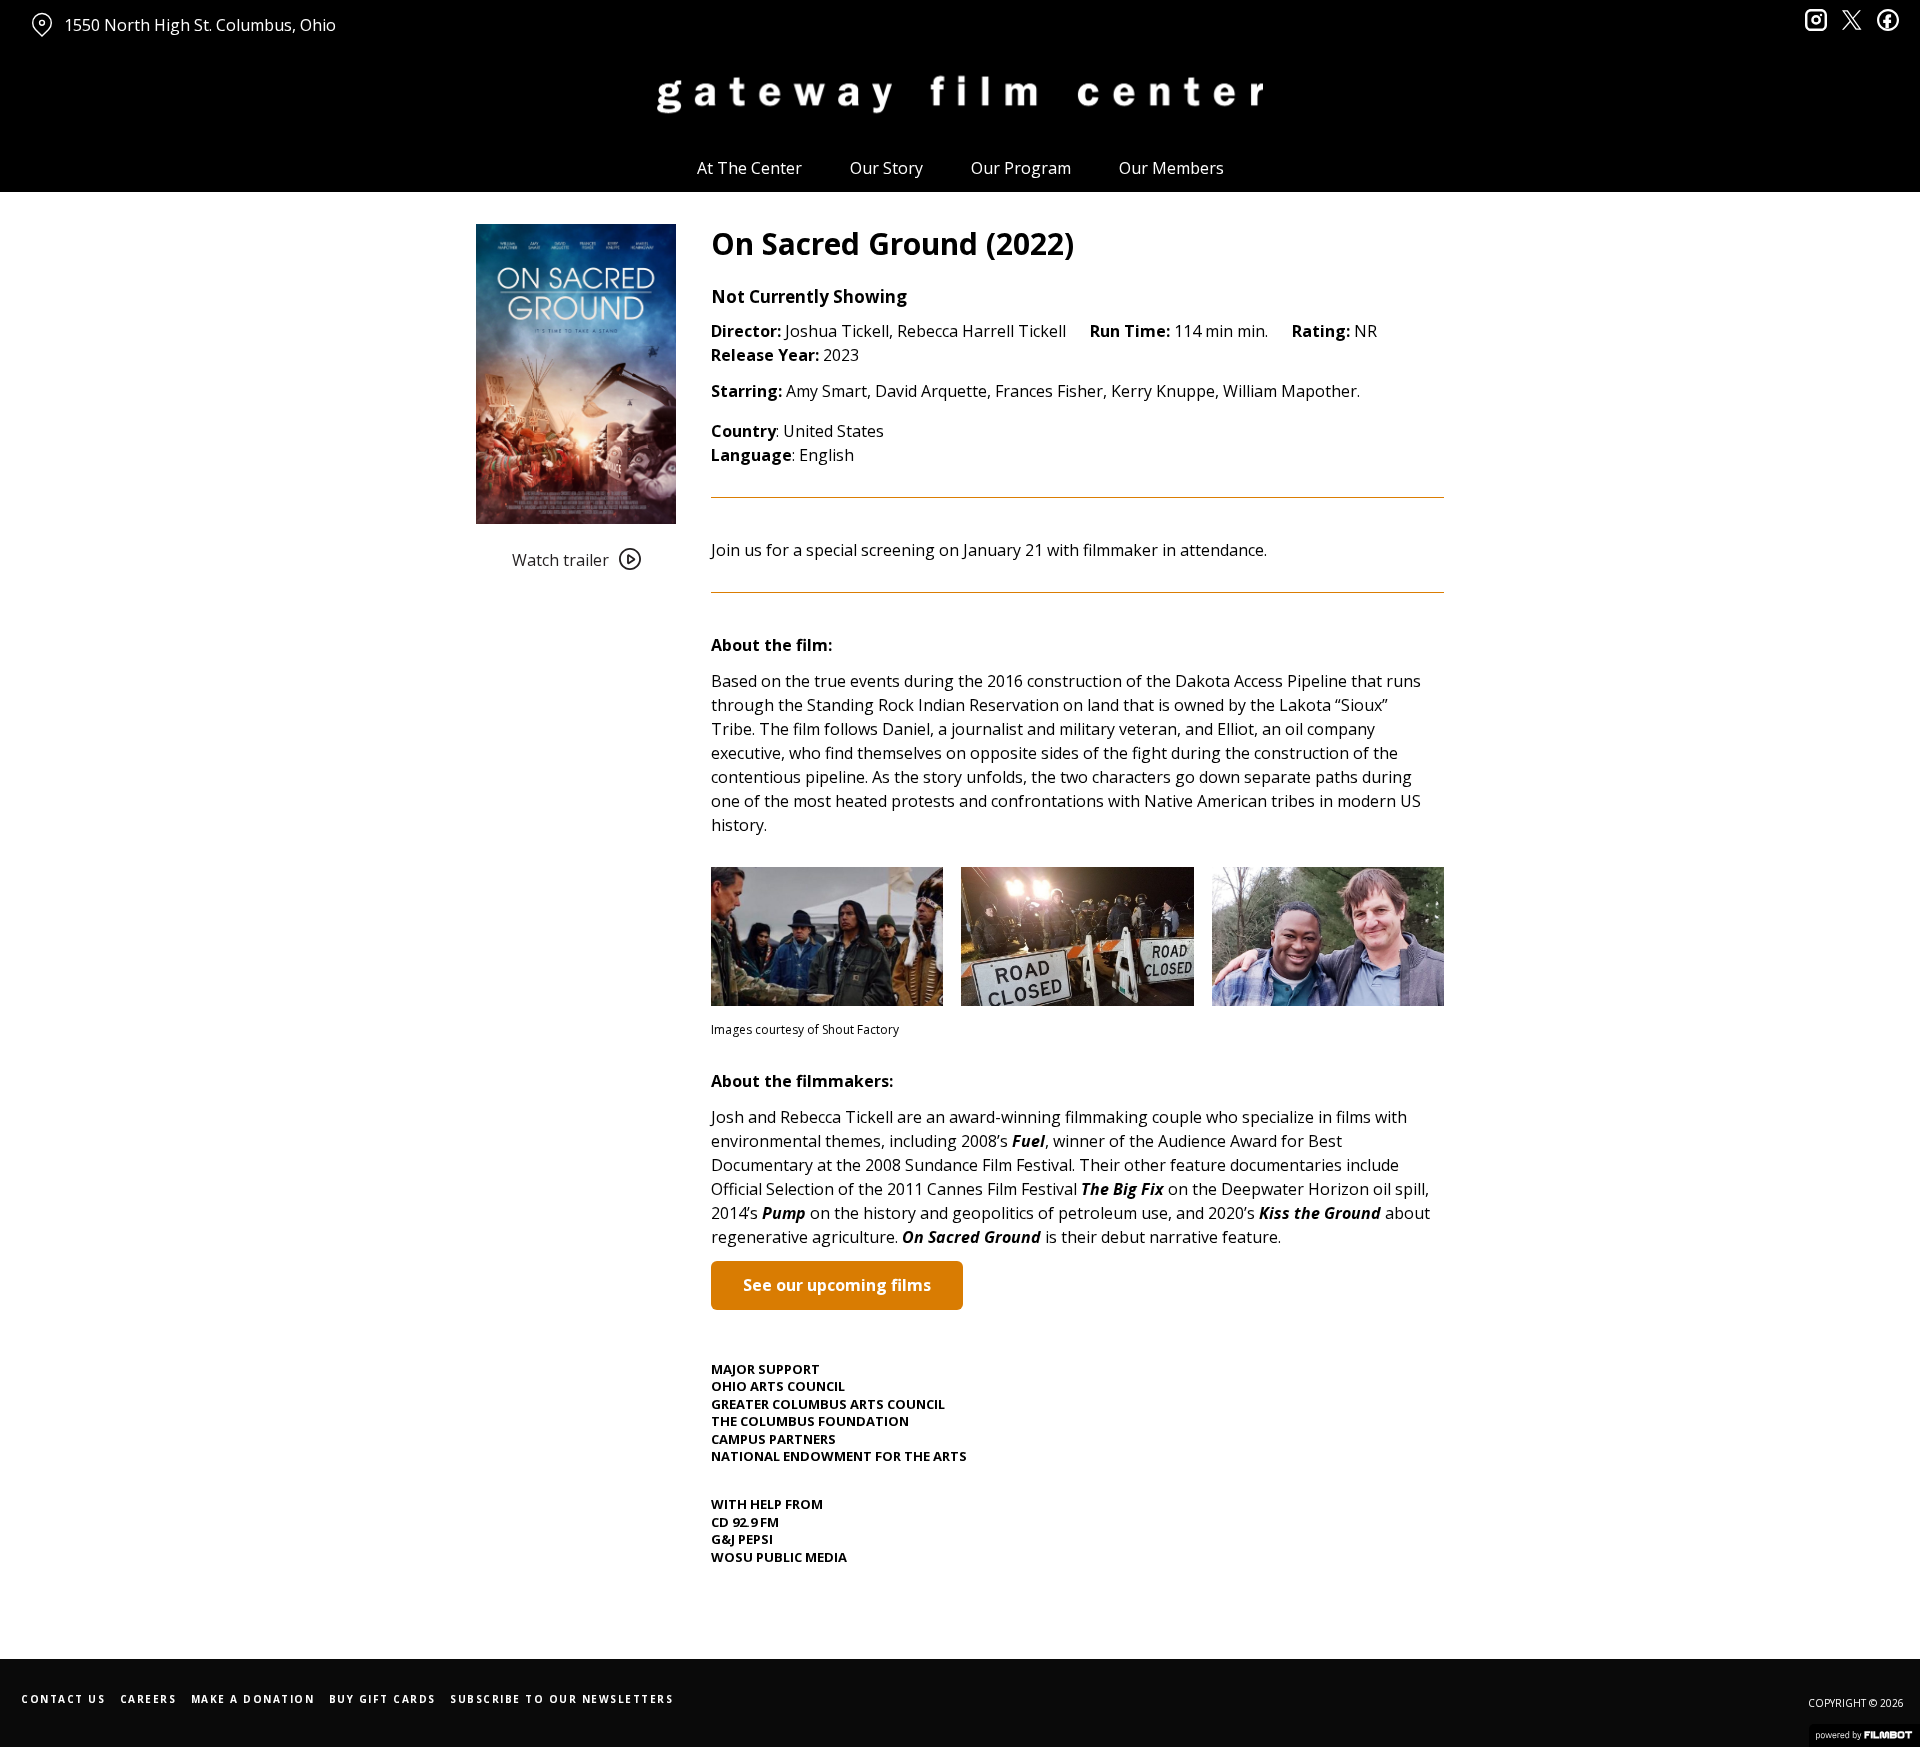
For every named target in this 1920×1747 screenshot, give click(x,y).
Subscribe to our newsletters (561, 1699)
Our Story (886, 168)
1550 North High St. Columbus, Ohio (200, 25)
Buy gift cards (382, 1699)
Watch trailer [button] (560, 560)
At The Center (749, 168)
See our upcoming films (837, 1285)
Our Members (1171, 168)
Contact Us (63, 1699)
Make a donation (253, 1699)
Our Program (1021, 168)
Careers (148, 1699)
